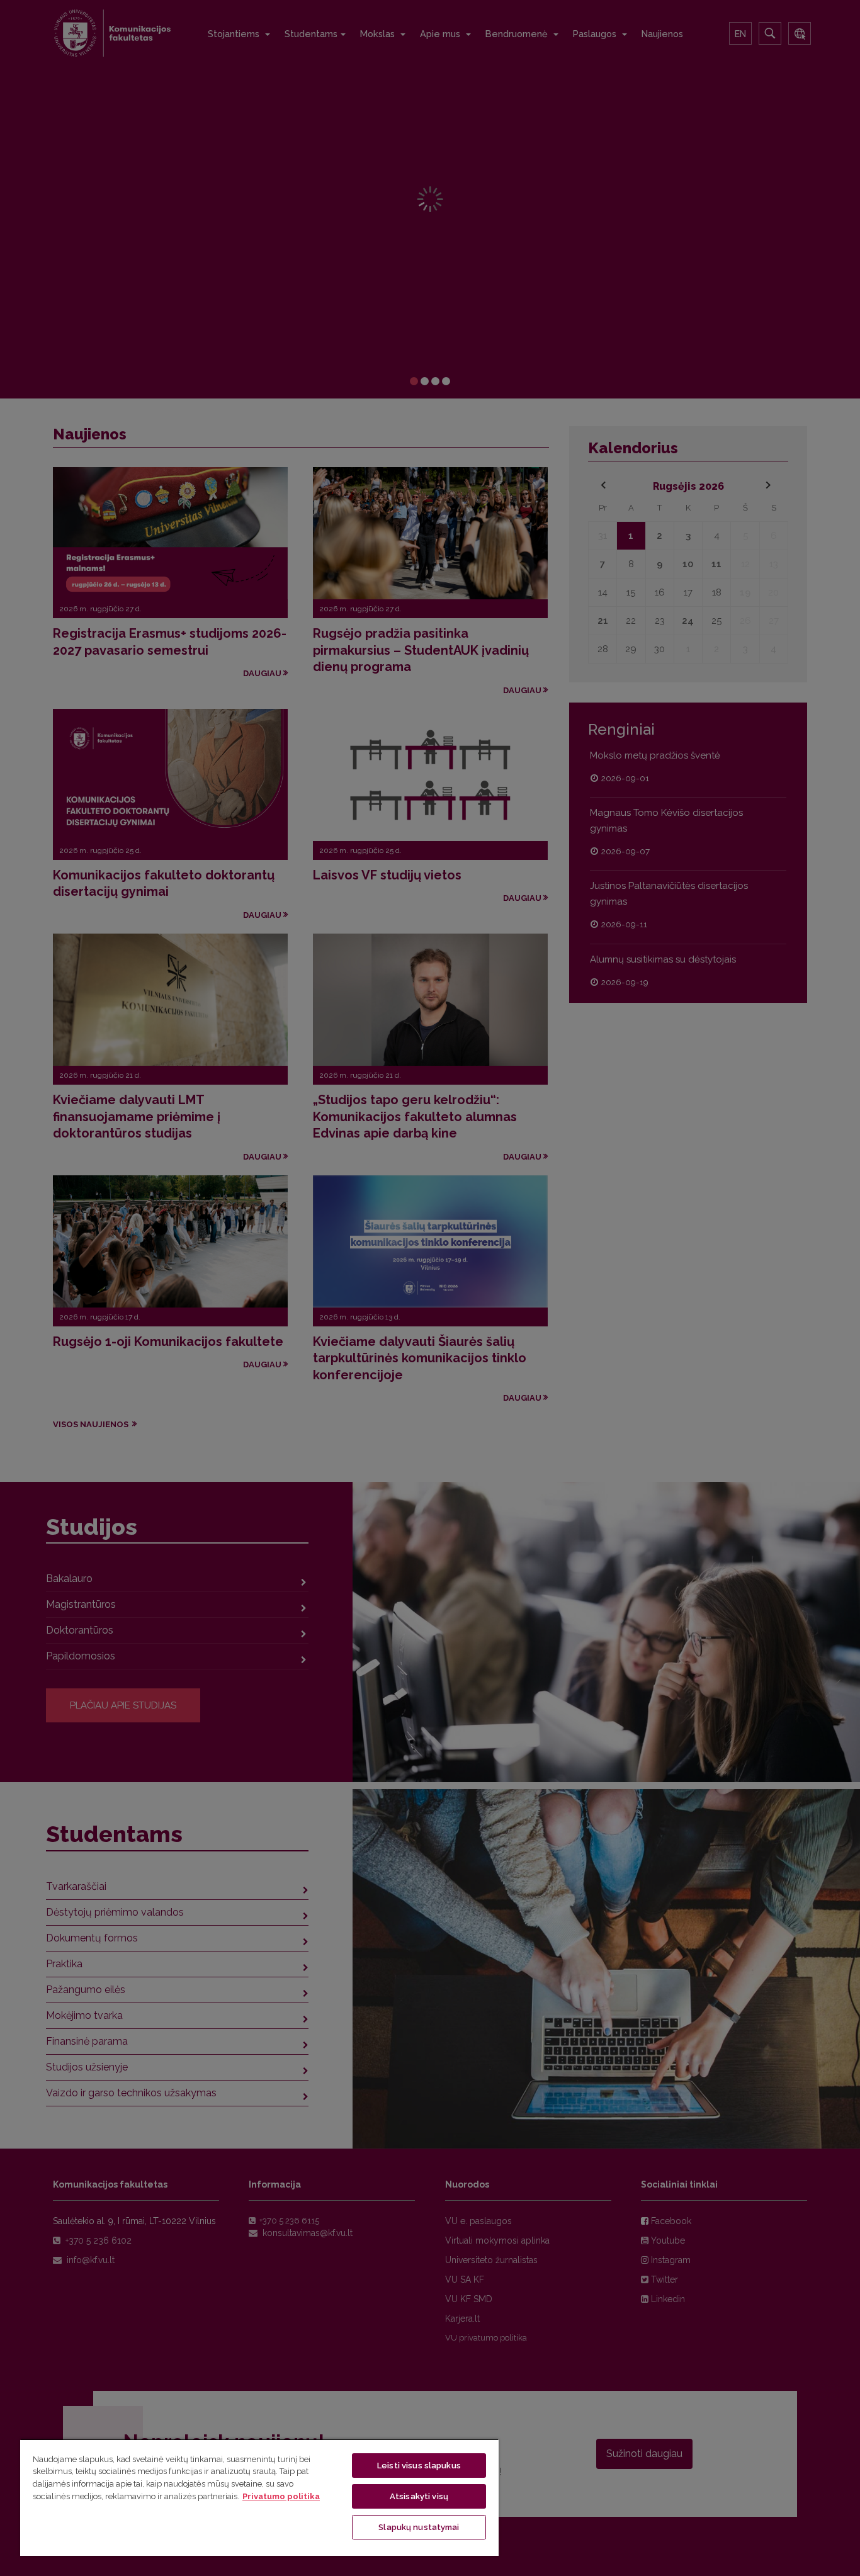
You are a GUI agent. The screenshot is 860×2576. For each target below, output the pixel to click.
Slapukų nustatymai (419, 2527)
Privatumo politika (281, 2496)
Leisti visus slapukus (419, 2466)
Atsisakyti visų (419, 2496)
